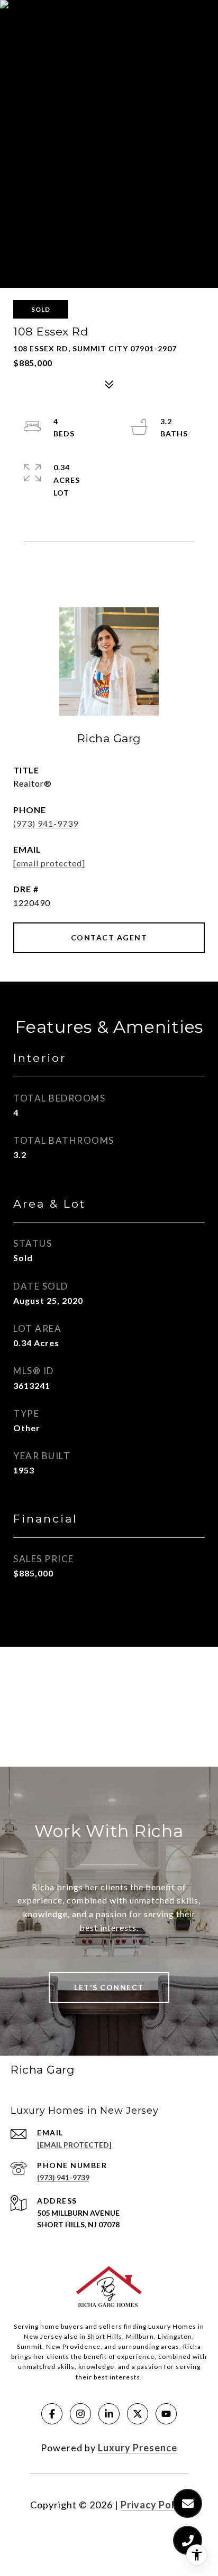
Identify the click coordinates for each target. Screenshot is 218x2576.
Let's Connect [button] (109, 1987)
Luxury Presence (138, 2448)
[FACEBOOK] (52, 2414)
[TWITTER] (138, 2414)
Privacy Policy (155, 2505)
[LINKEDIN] (109, 2414)
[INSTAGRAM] (80, 2414)
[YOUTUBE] (166, 2414)
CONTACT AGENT (109, 937)
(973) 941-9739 (46, 823)
